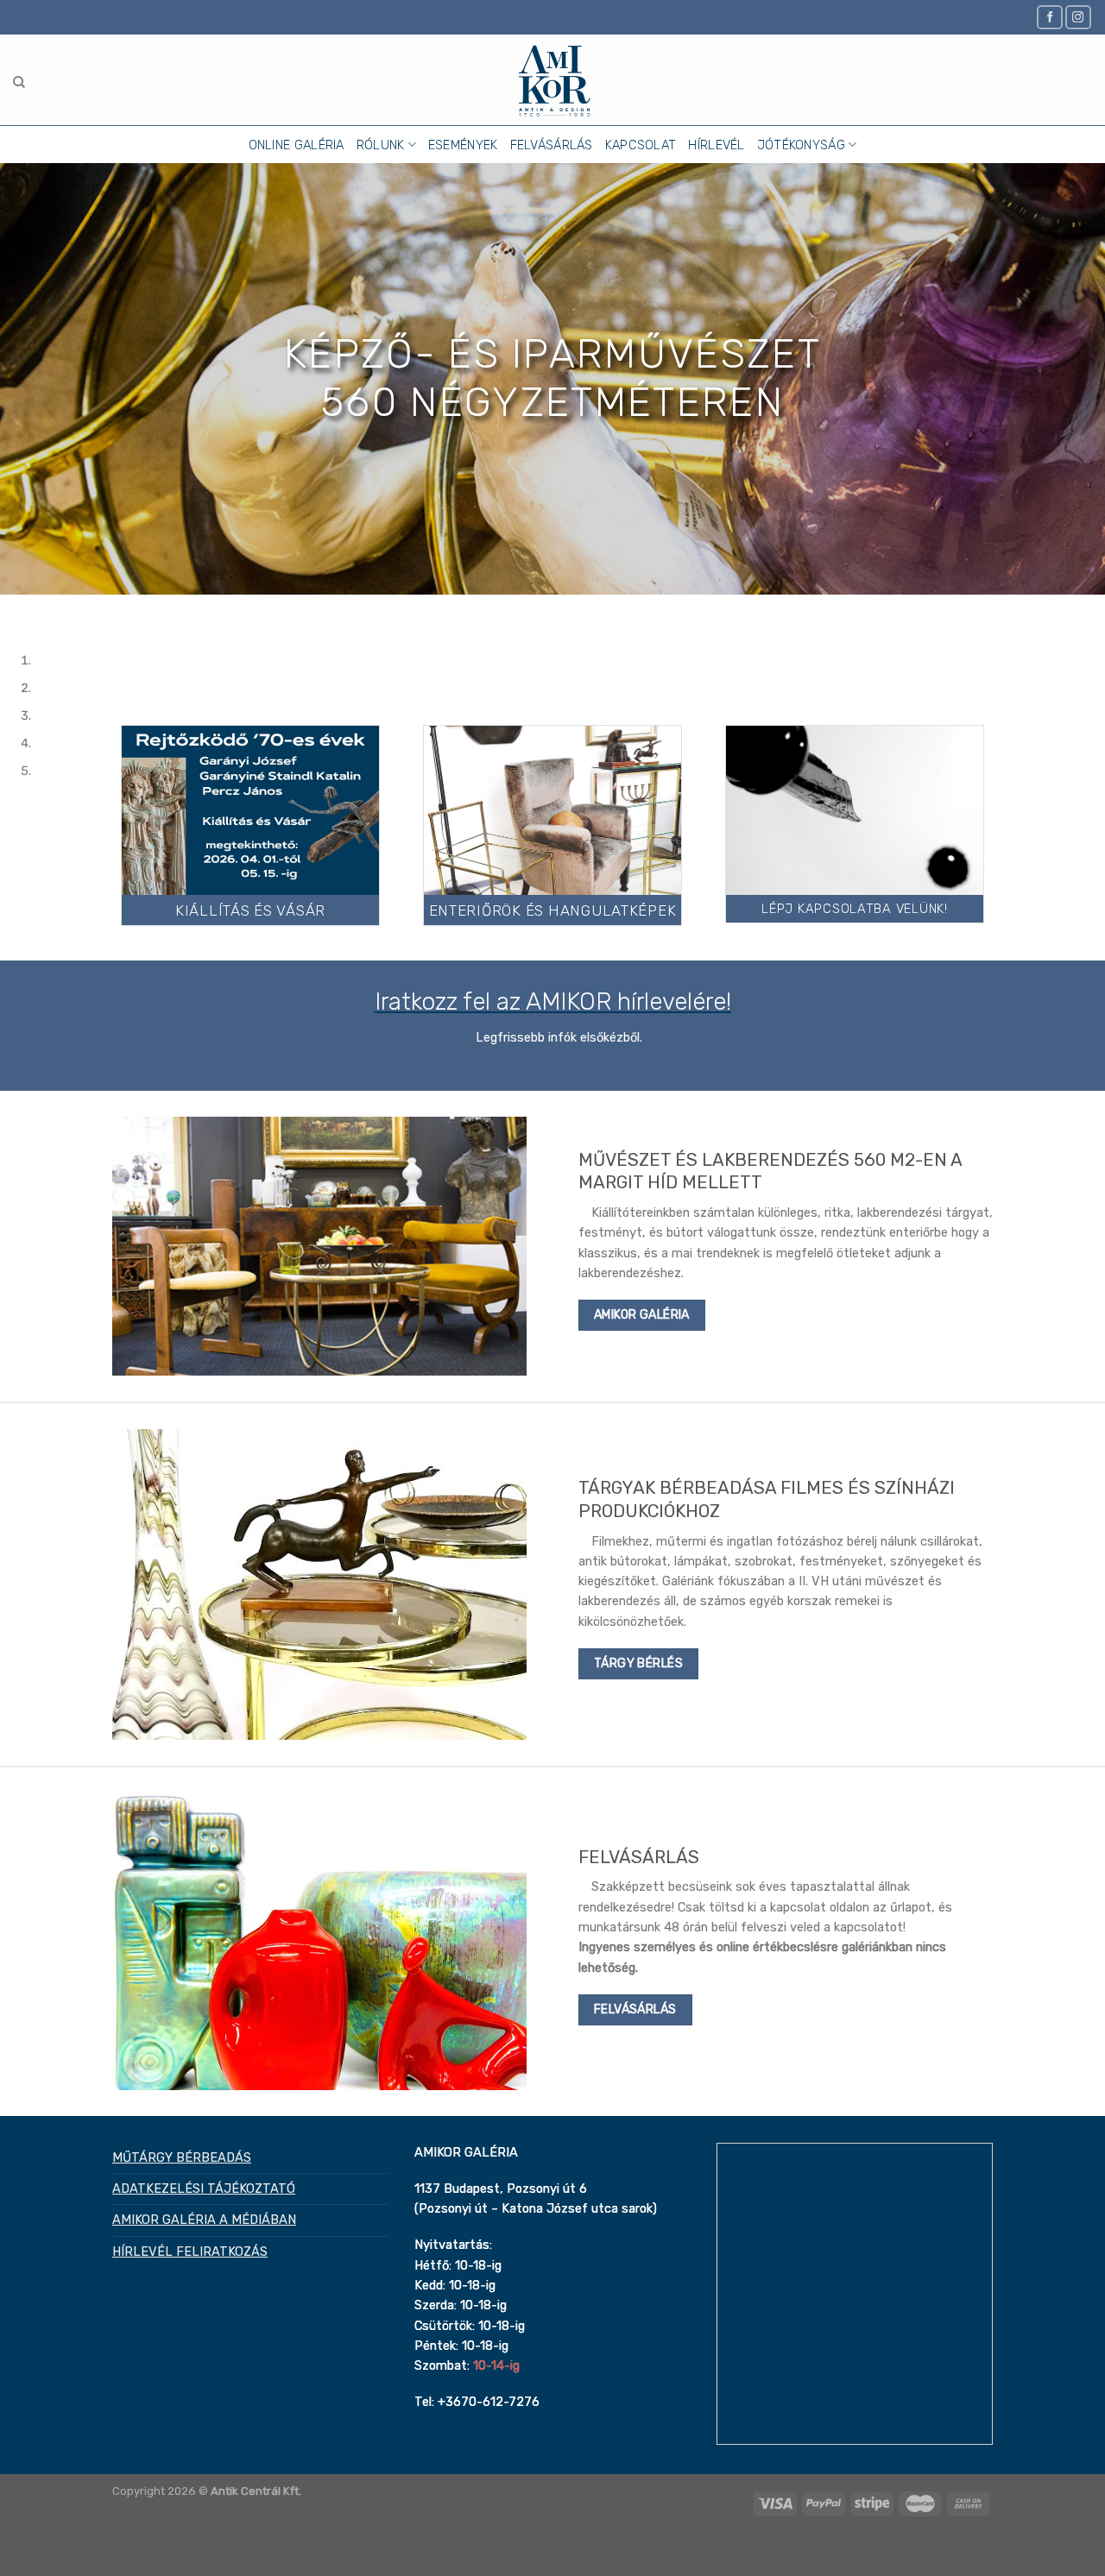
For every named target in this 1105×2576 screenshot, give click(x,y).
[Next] (59, 610)
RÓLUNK (381, 145)
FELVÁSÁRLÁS (552, 145)
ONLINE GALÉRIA (297, 145)
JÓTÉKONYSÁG (801, 145)
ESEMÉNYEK (463, 145)
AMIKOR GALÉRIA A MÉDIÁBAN (204, 2220)
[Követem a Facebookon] (1050, 17)
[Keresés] (19, 82)
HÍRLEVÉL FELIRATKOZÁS (190, 2252)
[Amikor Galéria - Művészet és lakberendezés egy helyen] (553, 80)
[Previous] (16, 610)
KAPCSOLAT (641, 145)
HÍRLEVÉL (716, 145)
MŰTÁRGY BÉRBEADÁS (182, 2157)
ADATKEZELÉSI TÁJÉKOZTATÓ (204, 2189)
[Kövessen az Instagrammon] (1078, 17)
